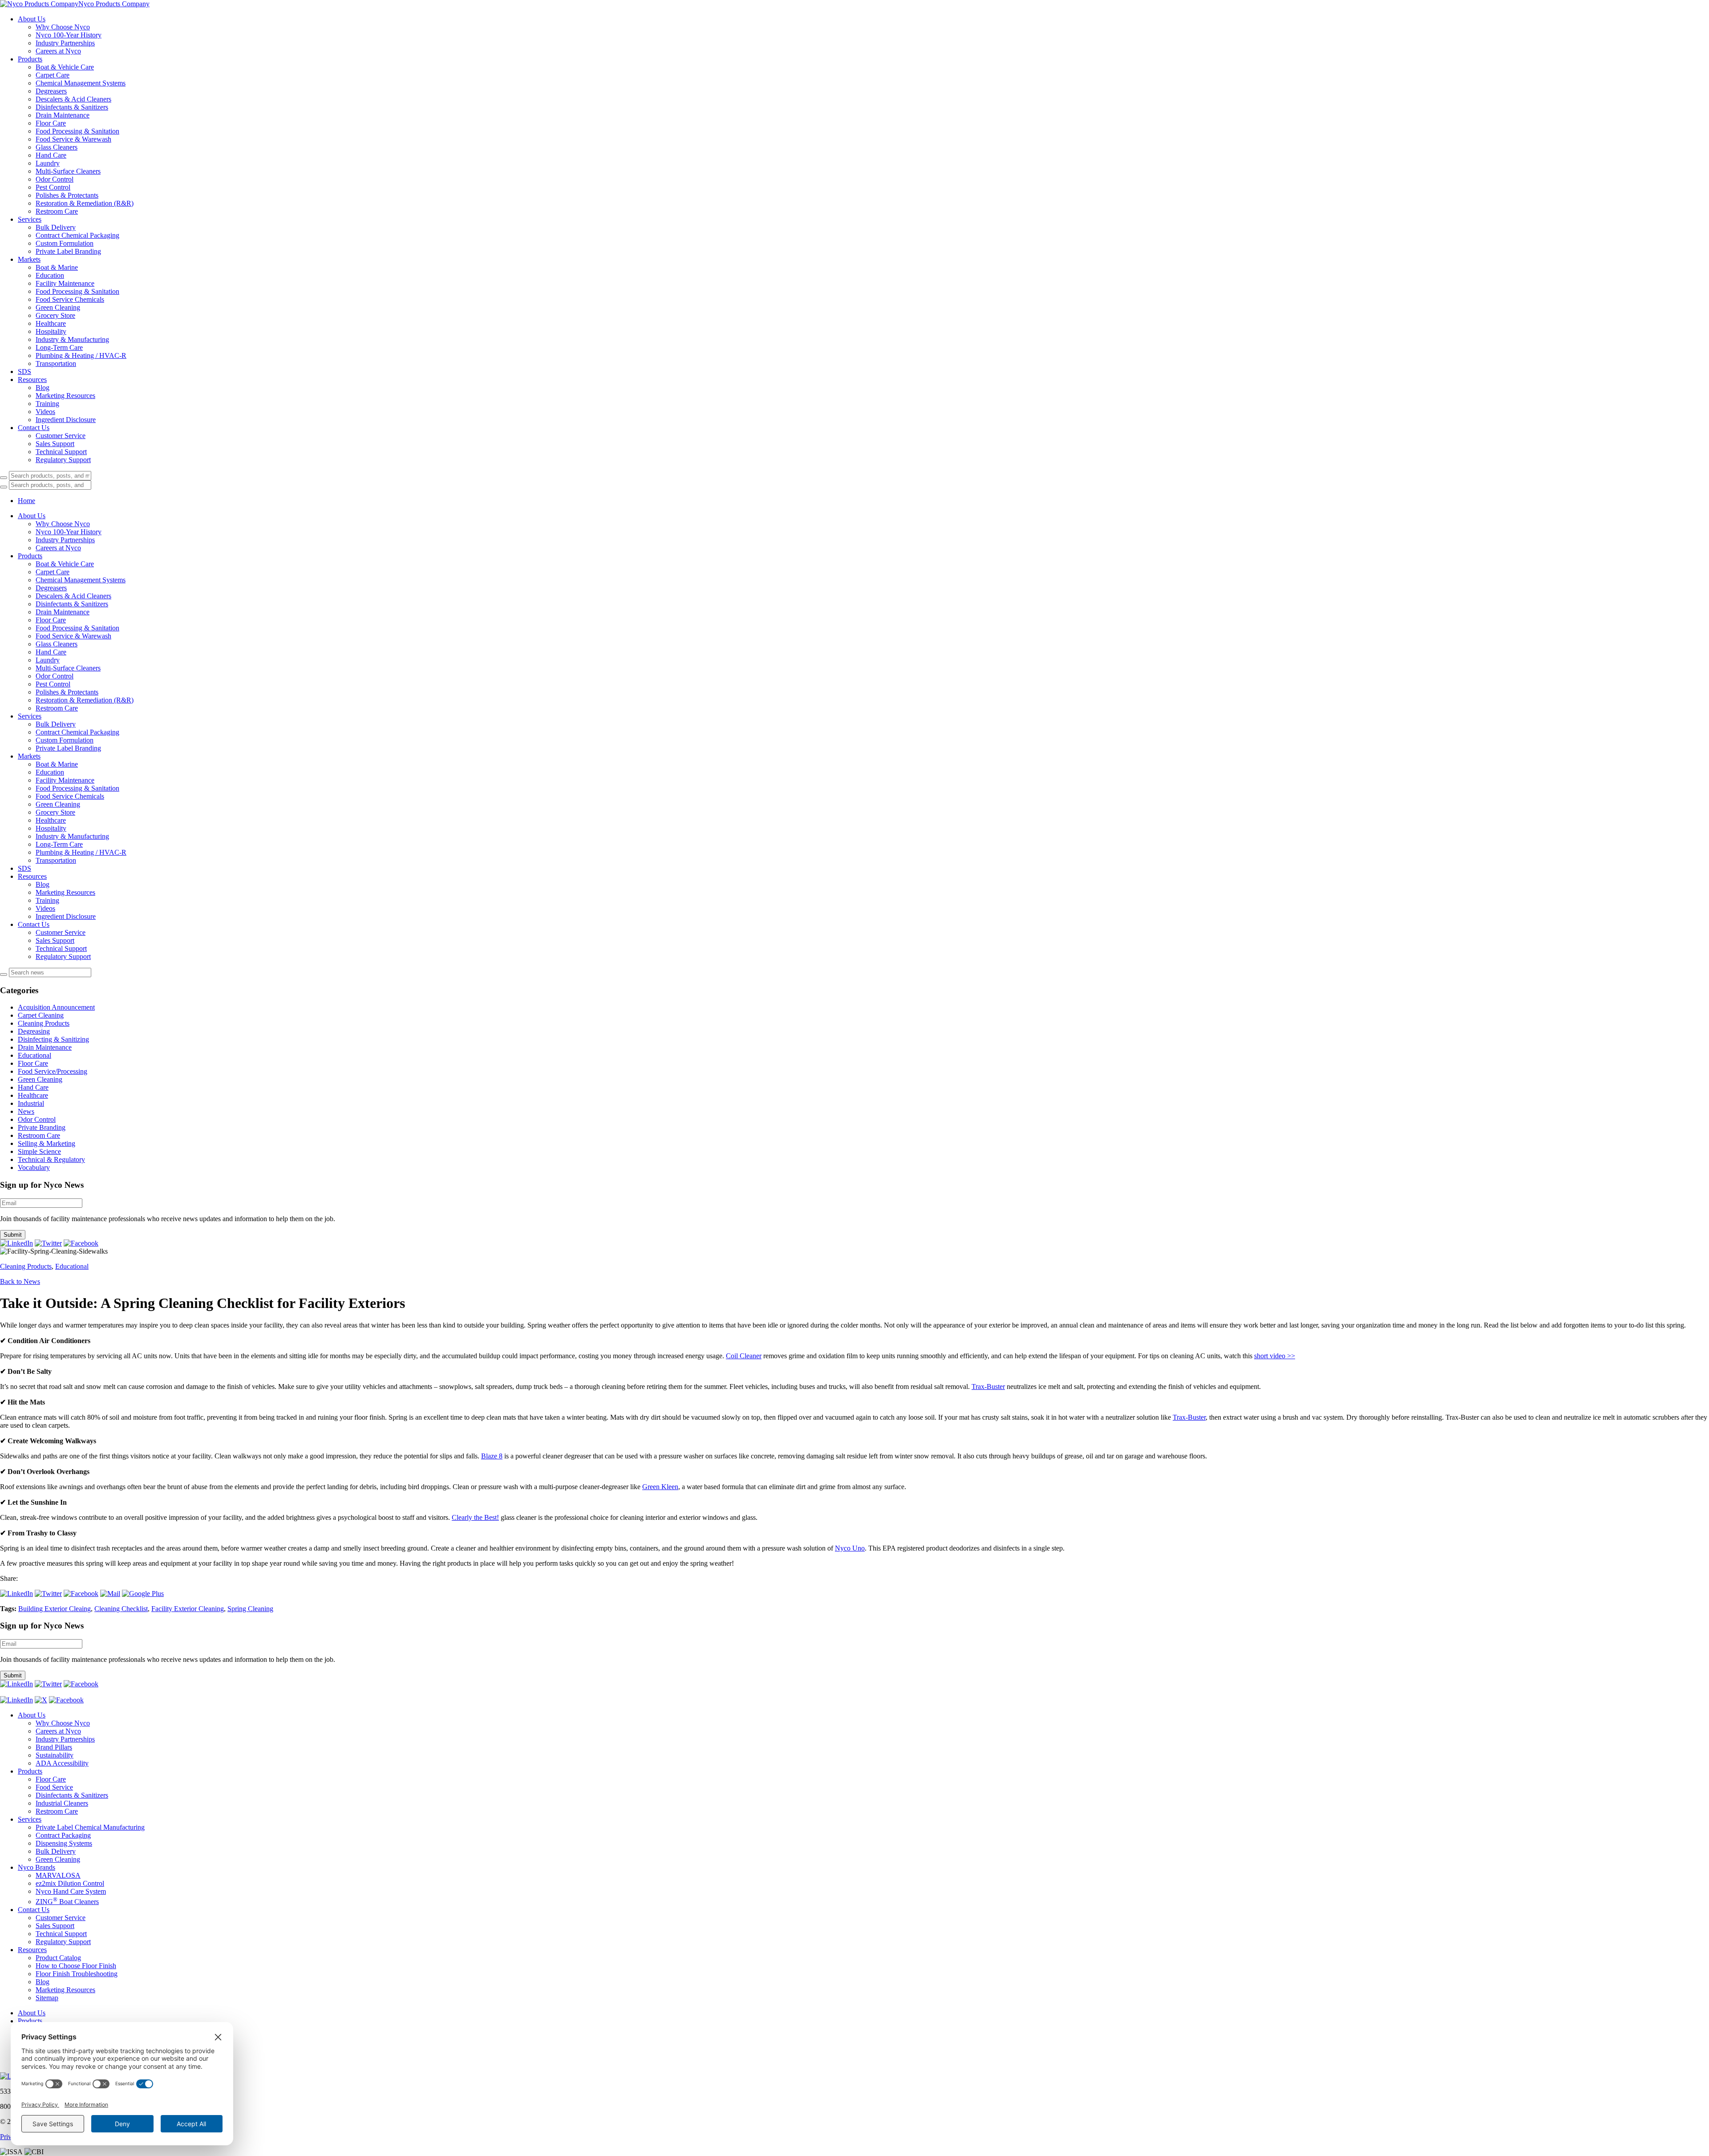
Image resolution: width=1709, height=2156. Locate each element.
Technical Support (61, 452)
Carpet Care (53, 75)
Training (47, 404)
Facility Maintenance (65, 283)
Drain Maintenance (63, 115)
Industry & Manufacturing (72, 339)
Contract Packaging (63, 1835)
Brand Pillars (54, 1747)
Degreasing (34, 1031)
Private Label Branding (68, 251)
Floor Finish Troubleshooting (77, 1974)
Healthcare (51, 323)
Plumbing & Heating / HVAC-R (81, 355)
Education (50, 275)
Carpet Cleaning (41, 1015)
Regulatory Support (63, 460)
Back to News (20, 1281)
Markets (29, 259)
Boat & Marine (57, 267)
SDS (24, 372)
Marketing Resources (65, 396)
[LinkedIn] (16, 1243)
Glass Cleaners (57, 147)
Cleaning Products (44, 1023)
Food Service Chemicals (70, 299)
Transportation (56, 363)
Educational (34, 1055)
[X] (41, 1700)
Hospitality (51, 331)
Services (30, 219)
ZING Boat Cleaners (67, 1902)
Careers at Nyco (58, 51)
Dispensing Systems (64, 1843)
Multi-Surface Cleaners (68, 171)
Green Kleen (660, 1487)
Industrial (31, 1103)
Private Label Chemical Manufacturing (90, 1827)
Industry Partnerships (65, 43)
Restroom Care (57, 211)
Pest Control (53, 187)
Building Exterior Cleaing (55, 1609)
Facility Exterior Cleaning (188, 1609)
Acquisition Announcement (56, 1007)
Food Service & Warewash (73, 139)
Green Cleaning (58, 307)
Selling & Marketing (47, 1143)
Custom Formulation (65, 243)
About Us (32, 19)
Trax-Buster (988, 1387)
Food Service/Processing (53, 1071)
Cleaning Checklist (121, 1609)
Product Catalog (58, 1958)
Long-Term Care (59, 347)
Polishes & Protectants (67, 195)
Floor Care (51, 123)
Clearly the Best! (475, 1517)
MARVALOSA (58, 1875)
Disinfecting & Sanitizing (53, 1039)
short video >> (1275, 1356)
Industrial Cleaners (62, 1803)
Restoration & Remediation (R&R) (85, 203)
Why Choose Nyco (63, 27)
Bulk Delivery (56, 227)
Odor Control (55, 179)
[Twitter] (48, 1243)
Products (30, 59)
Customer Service (61, 436)
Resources (32, 380)
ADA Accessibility (62, 1763)
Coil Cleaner (744, 1356)
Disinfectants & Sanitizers (72, 107)
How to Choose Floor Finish (76, 1966)
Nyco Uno (850, 1548)
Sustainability (55, 1755)
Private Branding (42, 1127)
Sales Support (55, 444)
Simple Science (39, 1151)
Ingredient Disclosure (66, 420)
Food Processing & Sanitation (77, 131)
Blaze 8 (492, 1456)
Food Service (54, 1787)
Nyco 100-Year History (69, 35)
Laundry (48, 163)
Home (26, 501)
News (26, 1111)
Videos (45, 412)
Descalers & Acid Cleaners (73, 99)
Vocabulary (34, 1167)
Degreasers (51, 91)
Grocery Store (55, 315)
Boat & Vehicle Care (65, 67)
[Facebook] (81, 1243)
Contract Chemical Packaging (77, 235)
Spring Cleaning (250, 1609)
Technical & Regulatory (51, 1159)
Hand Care (51, 155)
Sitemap (47, 1998)
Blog (43, 388)
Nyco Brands (36, 1867)
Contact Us (34, 428)
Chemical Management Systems (81, 83)
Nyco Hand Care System (71, 1891)
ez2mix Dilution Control (70, 1883)
